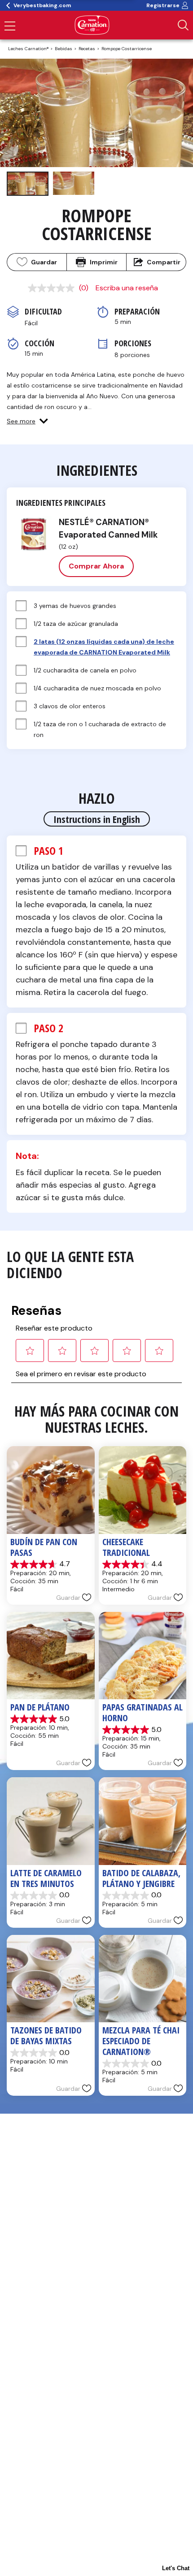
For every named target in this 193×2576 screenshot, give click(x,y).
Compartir (164, 262)
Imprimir (104, 262)
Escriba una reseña (127, 288)
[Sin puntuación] (53, 288)
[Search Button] (183, 25)
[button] (27, 421)
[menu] (10, 27)
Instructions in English (97, 819)
